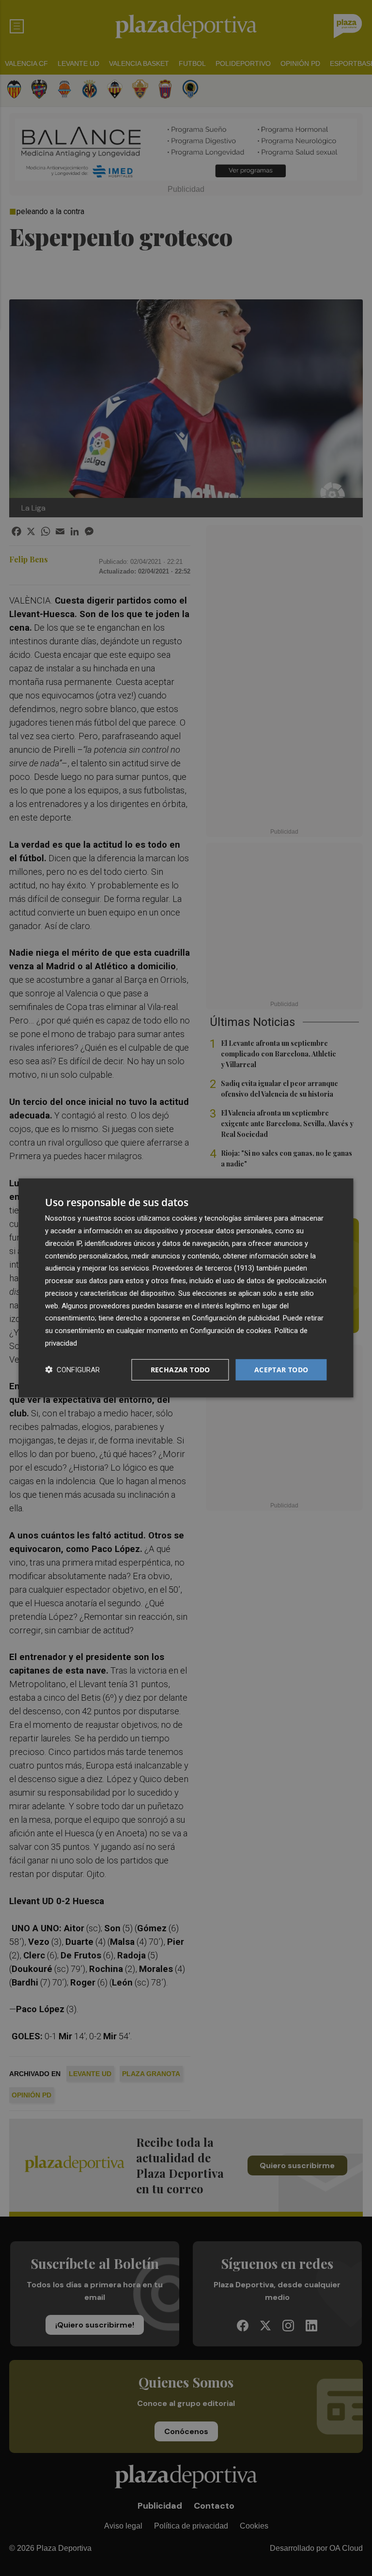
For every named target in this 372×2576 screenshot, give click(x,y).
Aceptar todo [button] (281, 1369)
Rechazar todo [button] (180, 1369)
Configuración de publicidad (236, 1318)
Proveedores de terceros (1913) (203, 1268)
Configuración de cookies (231, 1331)
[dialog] (186, 1288)
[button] (72, 1370)
